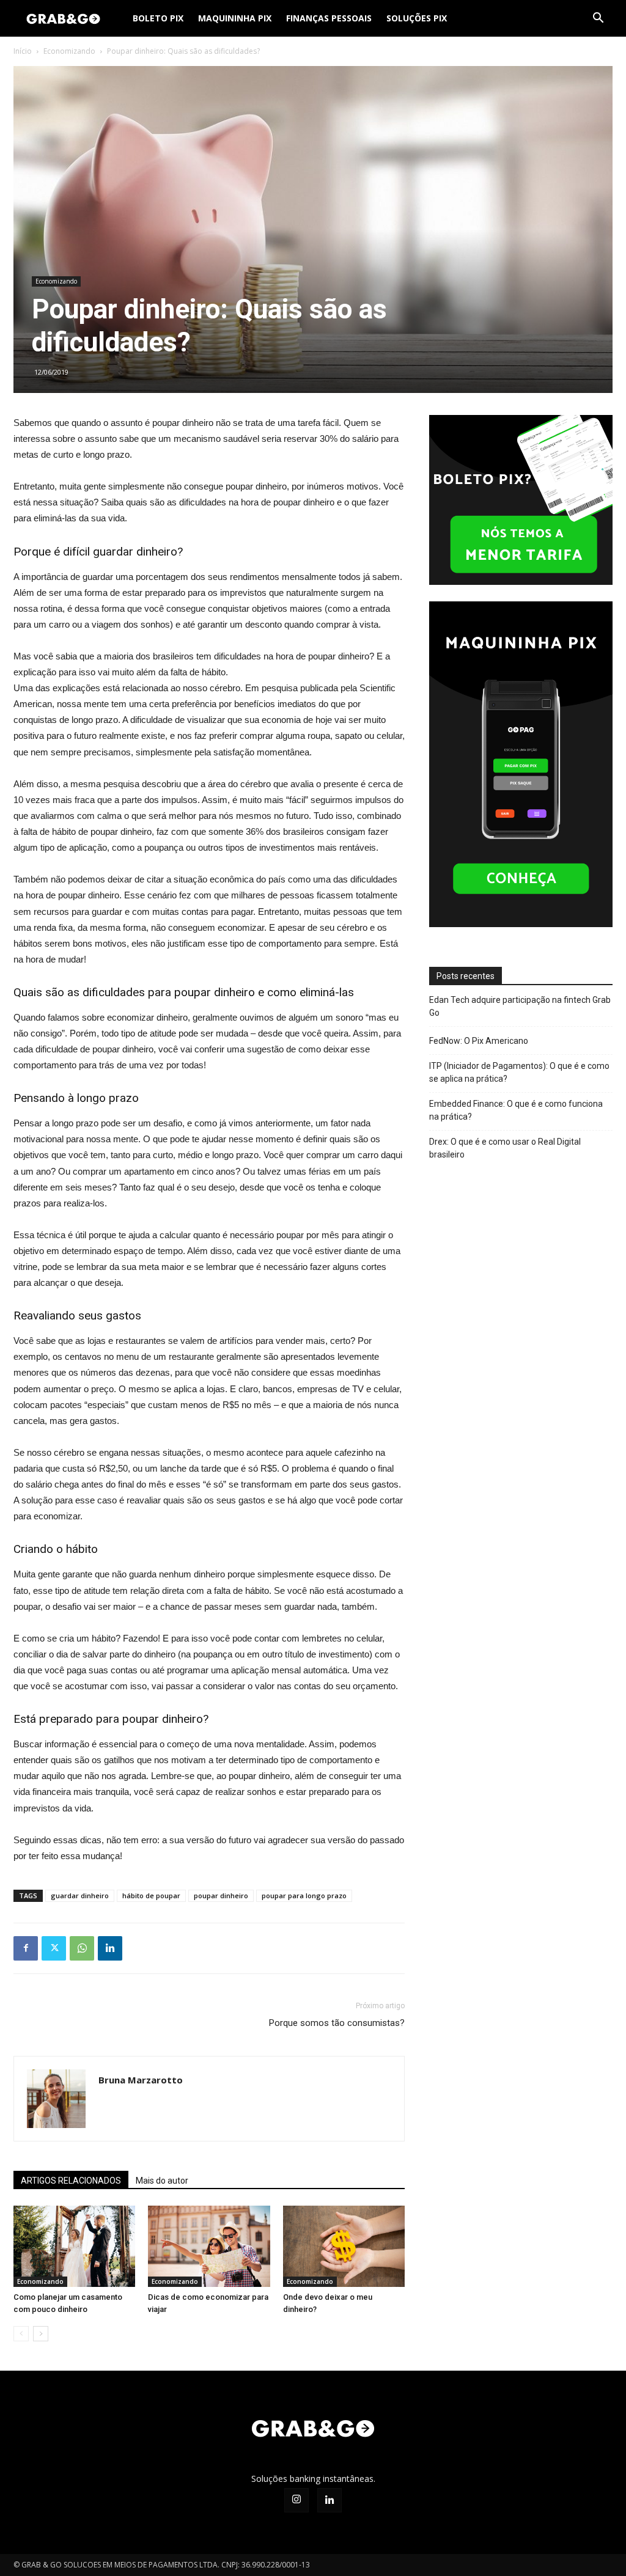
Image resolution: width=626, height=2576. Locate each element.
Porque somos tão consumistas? (337, 2023)
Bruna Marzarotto (141, 2080)
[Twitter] (54, 1948)
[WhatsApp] (82, 1948)
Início (23, 51)
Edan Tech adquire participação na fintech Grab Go (520, 1006)
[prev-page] (21, 2334)
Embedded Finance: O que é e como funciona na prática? (516, 1110)
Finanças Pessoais (329, 18)
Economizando (69, 51)
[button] (598, 19)
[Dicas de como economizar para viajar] (209, 2246)
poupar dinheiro (221, 1895)
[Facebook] (26, 1948)
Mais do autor (162, 2181)
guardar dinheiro (80, 1895)
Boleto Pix (158, 18)
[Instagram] (296, 2500)
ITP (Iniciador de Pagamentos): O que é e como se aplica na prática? (519, 1072)
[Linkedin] (110, 1948)
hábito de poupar (151, 1895)
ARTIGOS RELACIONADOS (71, 2181)
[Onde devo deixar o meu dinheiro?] (344, 2246)
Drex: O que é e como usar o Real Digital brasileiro (505, 1148)
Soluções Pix (417, 18)
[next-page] (41, 2334)
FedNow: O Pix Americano (479, 1041)
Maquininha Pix (235, 18)
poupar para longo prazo (304, 1895)
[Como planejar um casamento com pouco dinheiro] (74, 2246)
